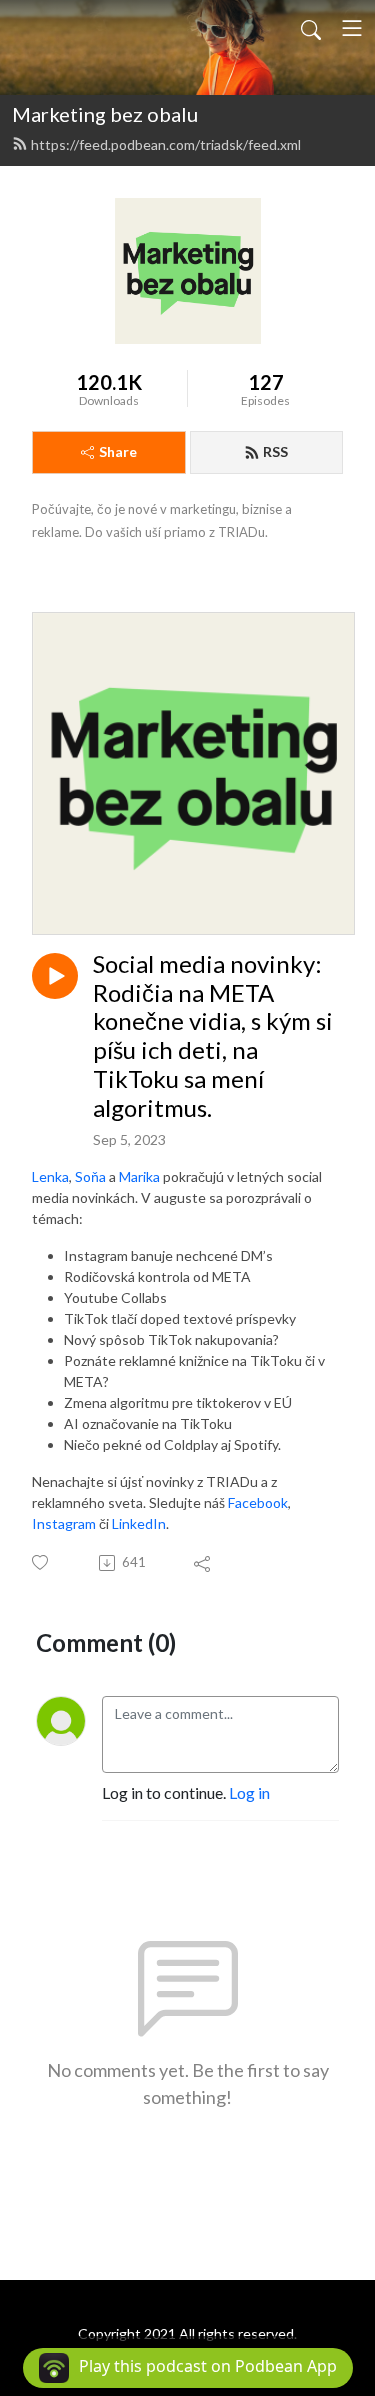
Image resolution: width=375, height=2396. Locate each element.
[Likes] (41, 1562)
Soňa (90, 1176)
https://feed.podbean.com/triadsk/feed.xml (166, 144)
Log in (249, 1792)
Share (118, 451)
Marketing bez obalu (105, 114)
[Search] (311, 28)
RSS (275, 451)
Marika (139, 1176)
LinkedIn (139, 1523)
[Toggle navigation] (352, 28)
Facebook (258, 1502)
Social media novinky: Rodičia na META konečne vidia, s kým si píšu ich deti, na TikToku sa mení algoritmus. (213, 1036)
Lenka (50, 1176)
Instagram (64, 1523)
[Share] (203, 1563)
